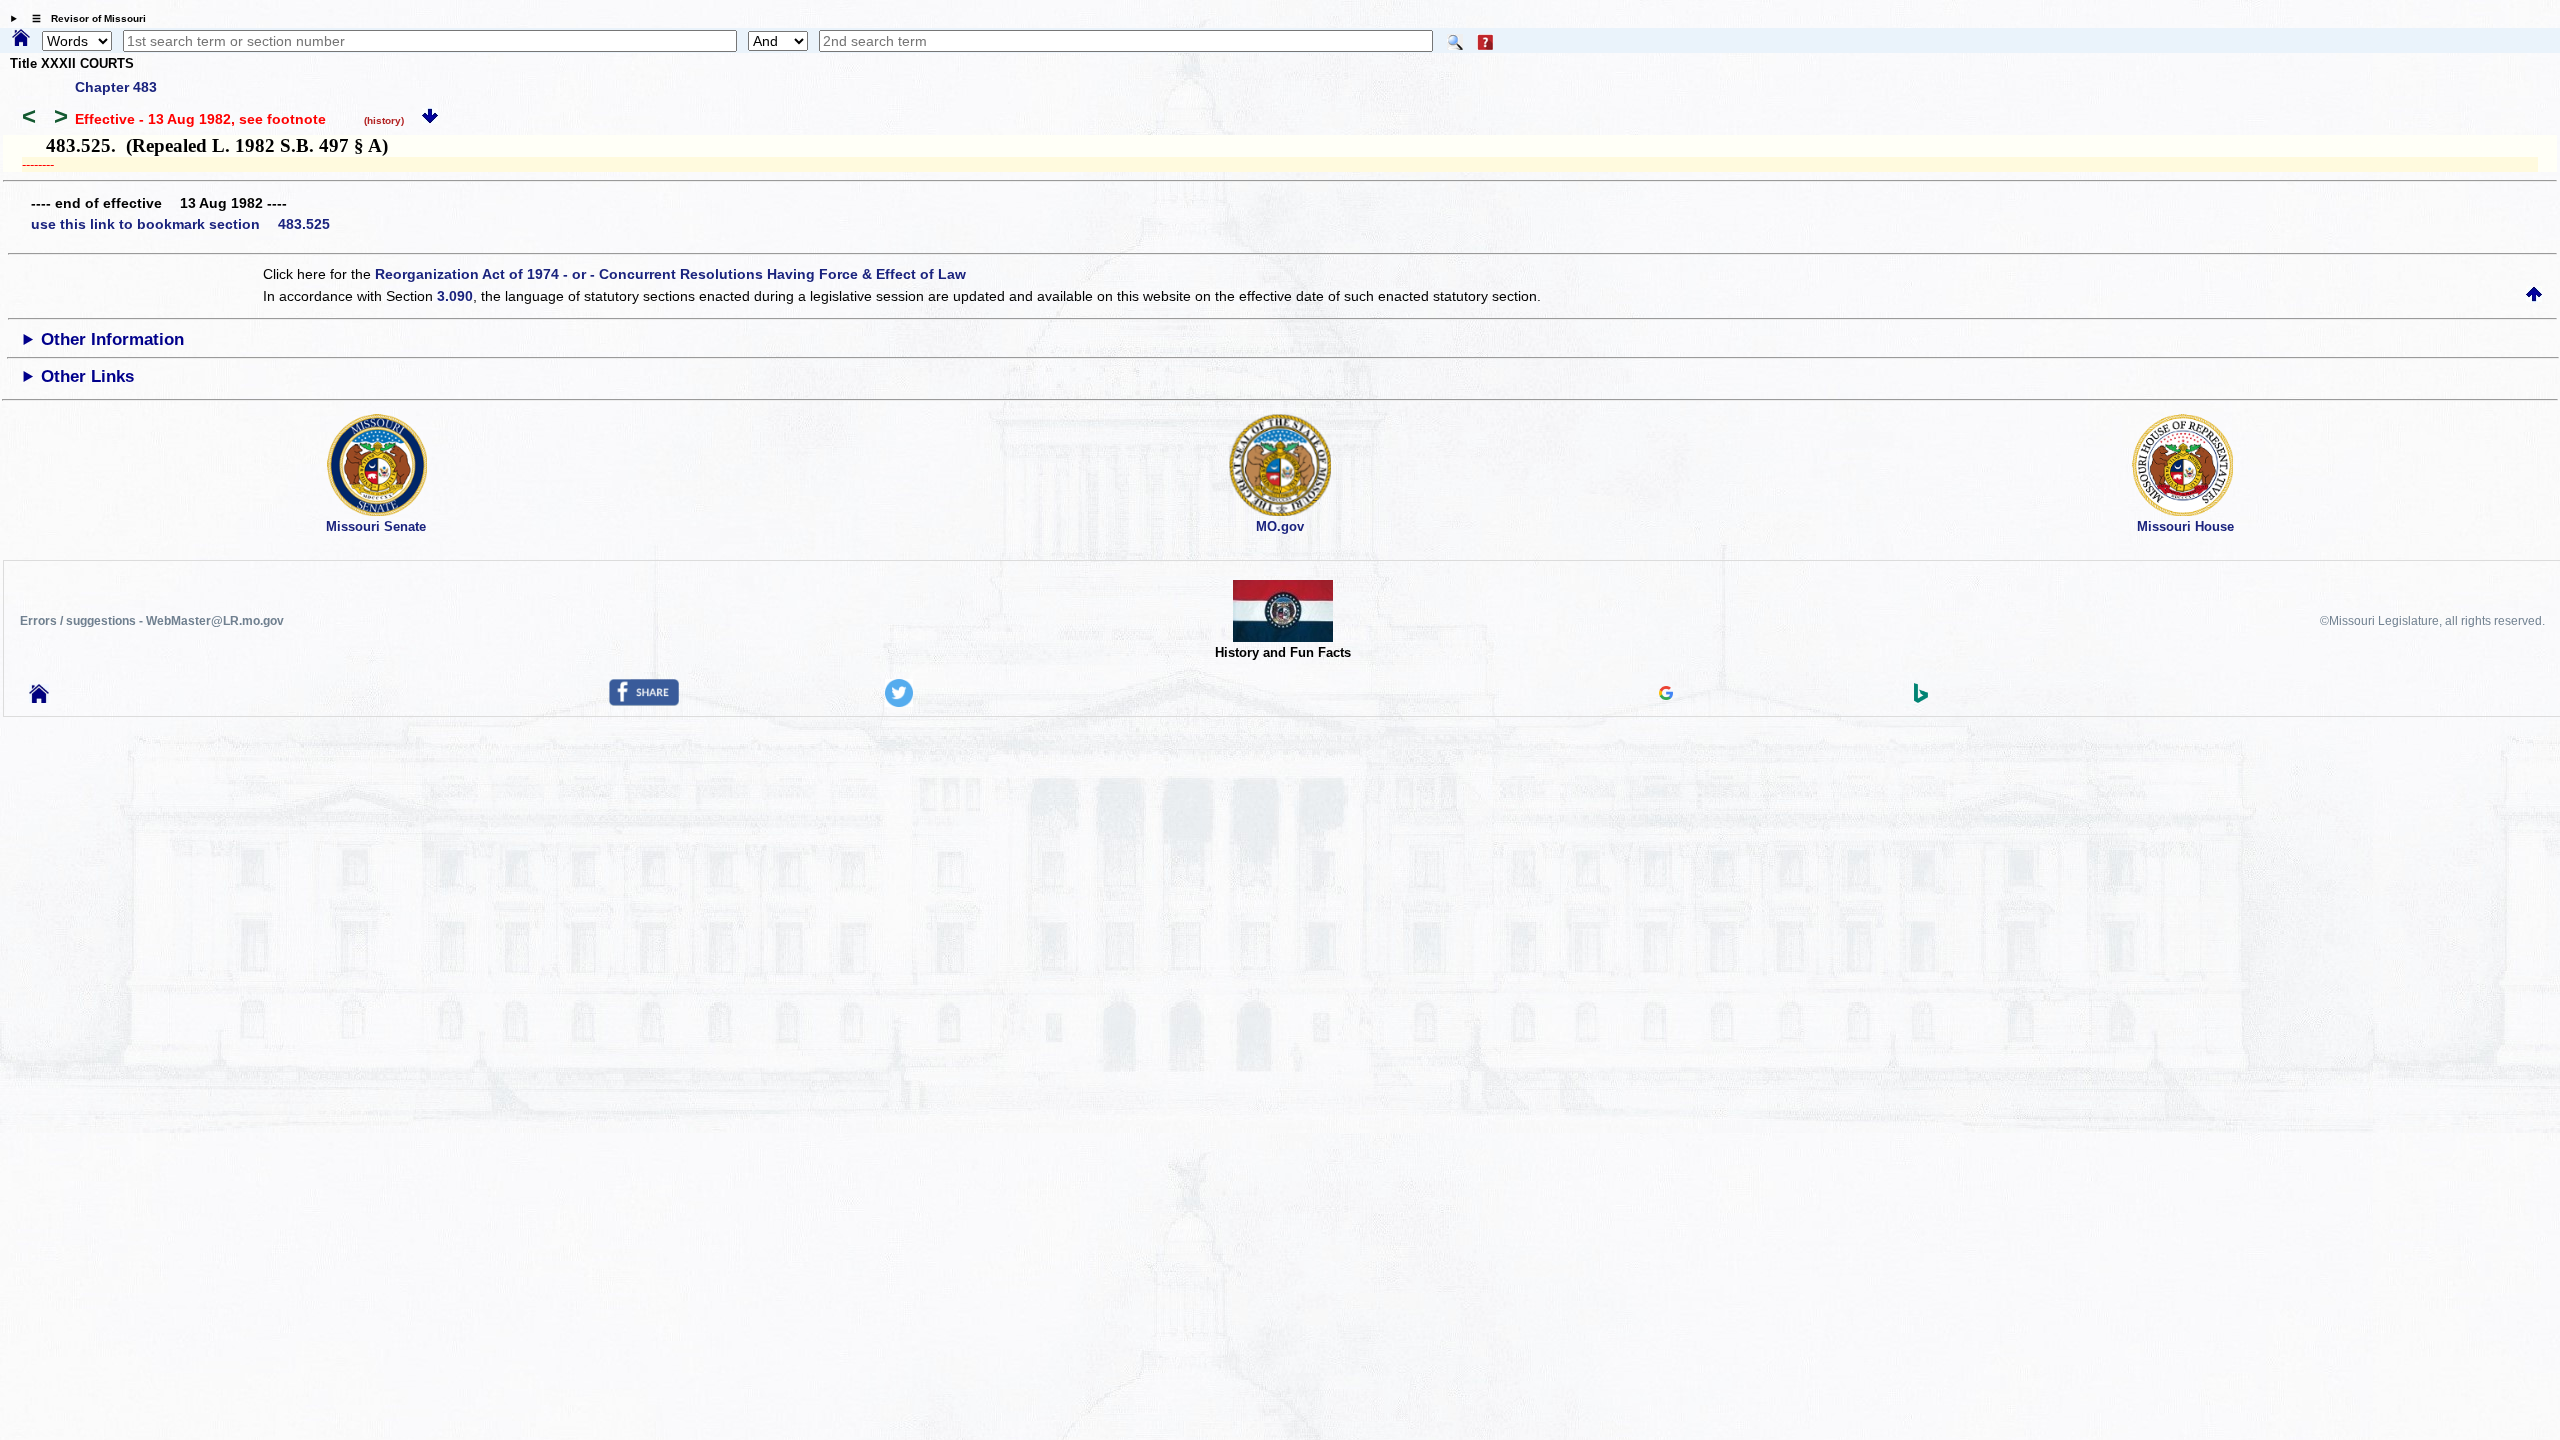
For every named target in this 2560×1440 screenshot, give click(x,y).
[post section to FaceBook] (644, 701)
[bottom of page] (430, 119)
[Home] (21, 39)
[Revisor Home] (39, 698)
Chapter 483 (116, 87)
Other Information (112, 339)
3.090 (455, 296)
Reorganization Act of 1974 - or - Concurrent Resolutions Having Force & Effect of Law (670, 274)
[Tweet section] (899, 702)
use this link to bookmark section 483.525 (180, 224)
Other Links (87, 376)
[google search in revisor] (1666, 695)
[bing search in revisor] (1921, 698)
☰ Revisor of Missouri (84, 18)
